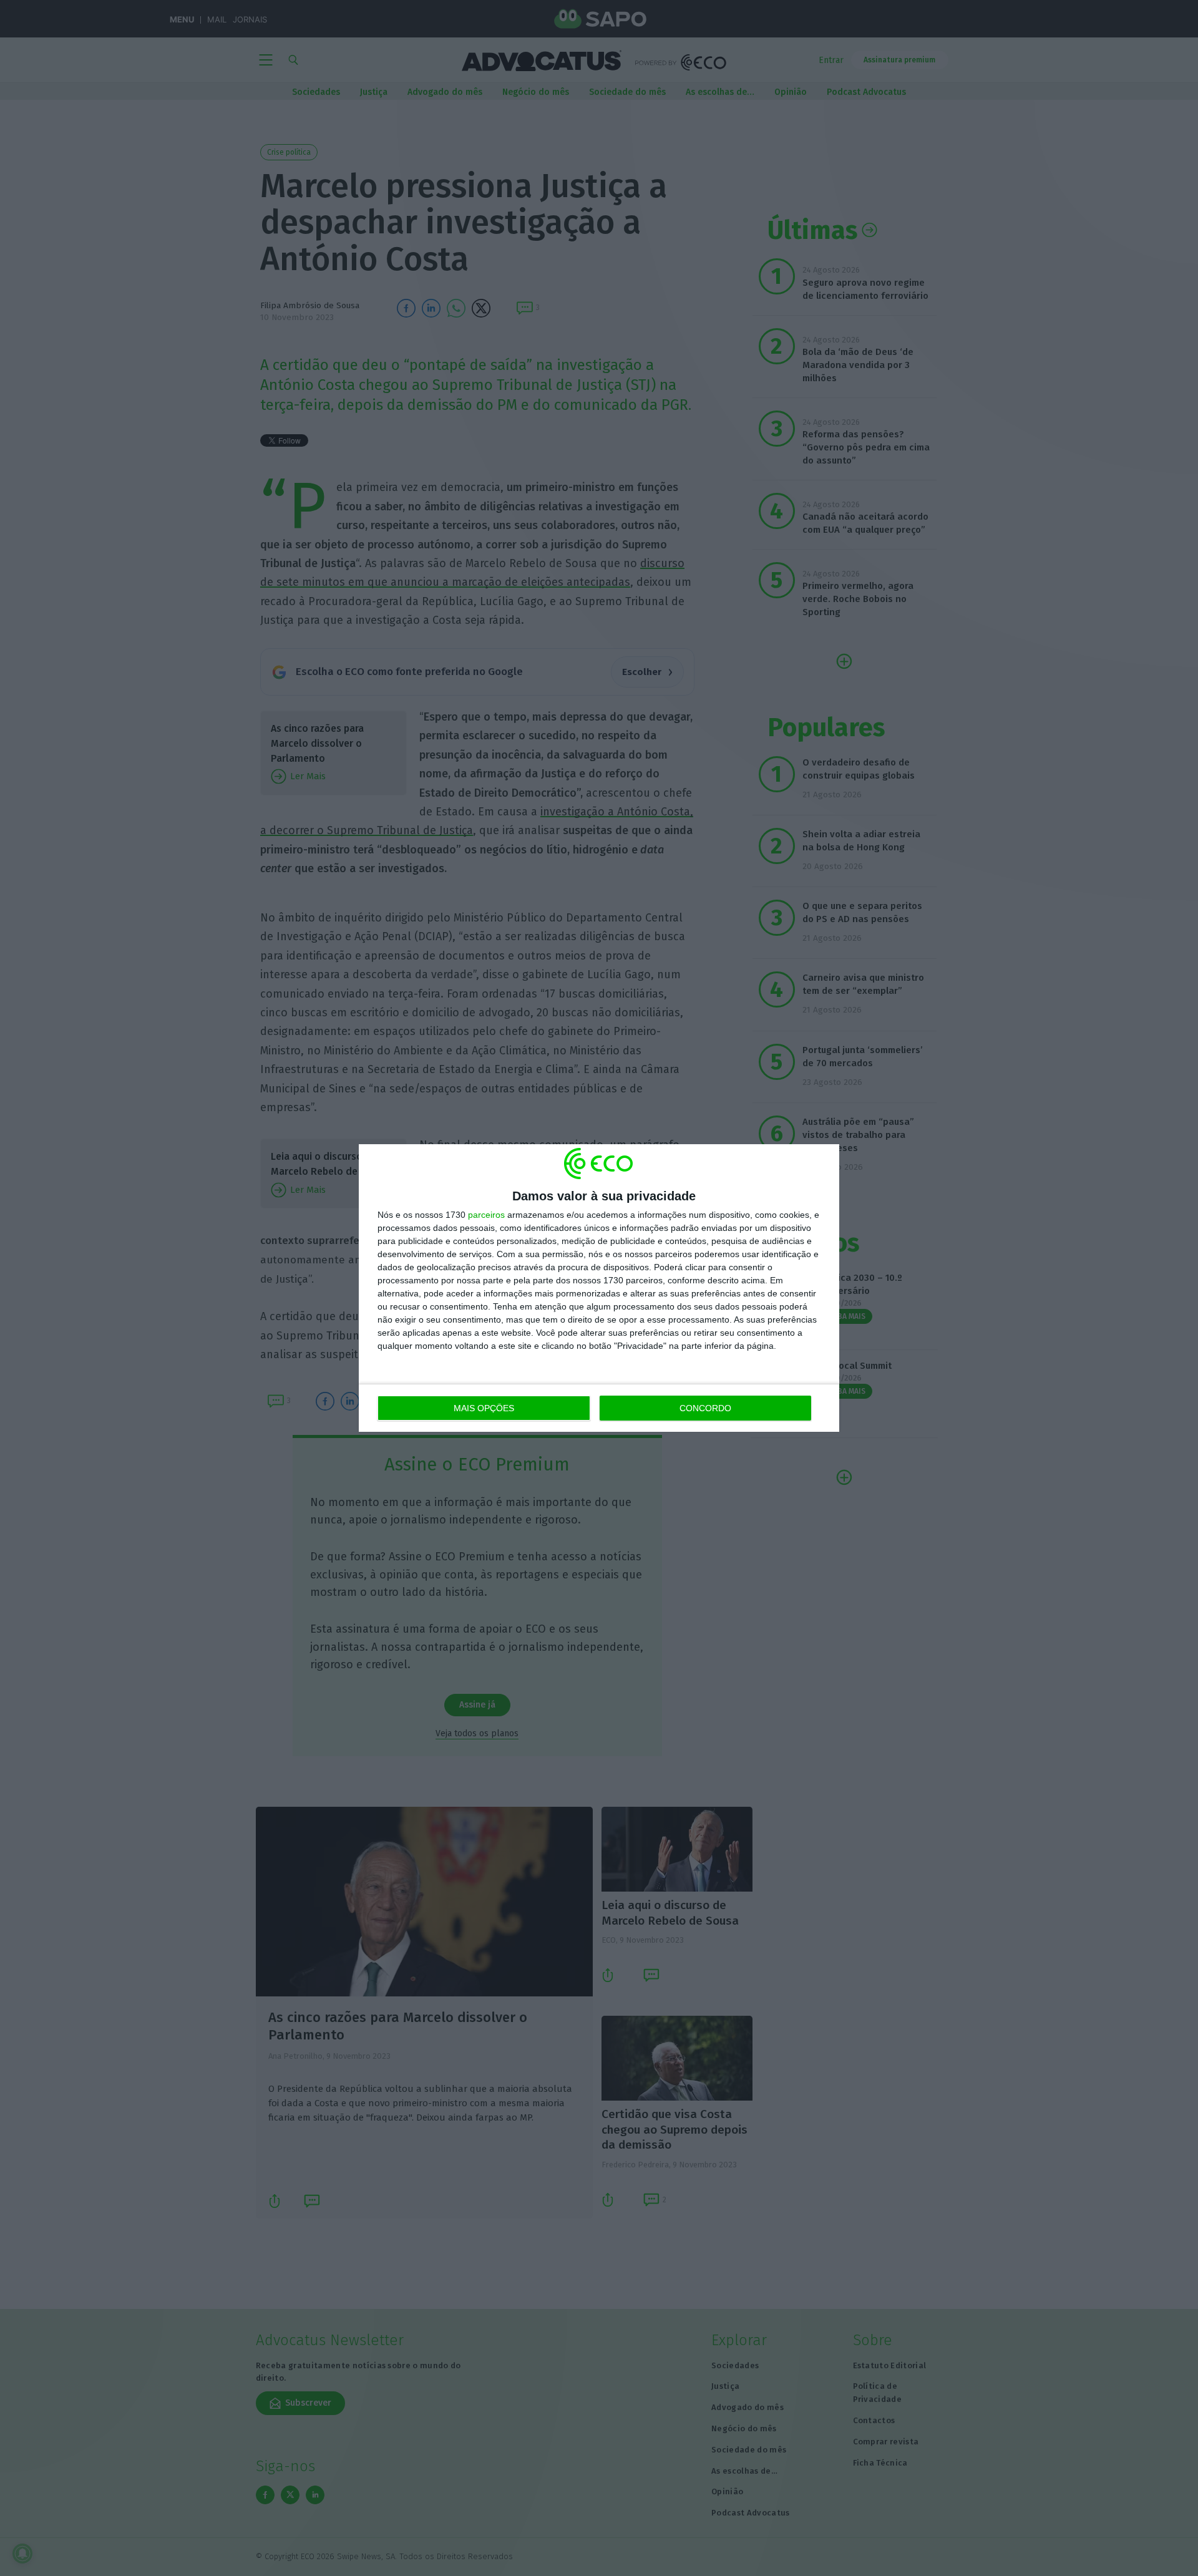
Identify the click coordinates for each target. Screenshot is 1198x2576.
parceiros (486, 1215)
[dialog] (599, 1288)
